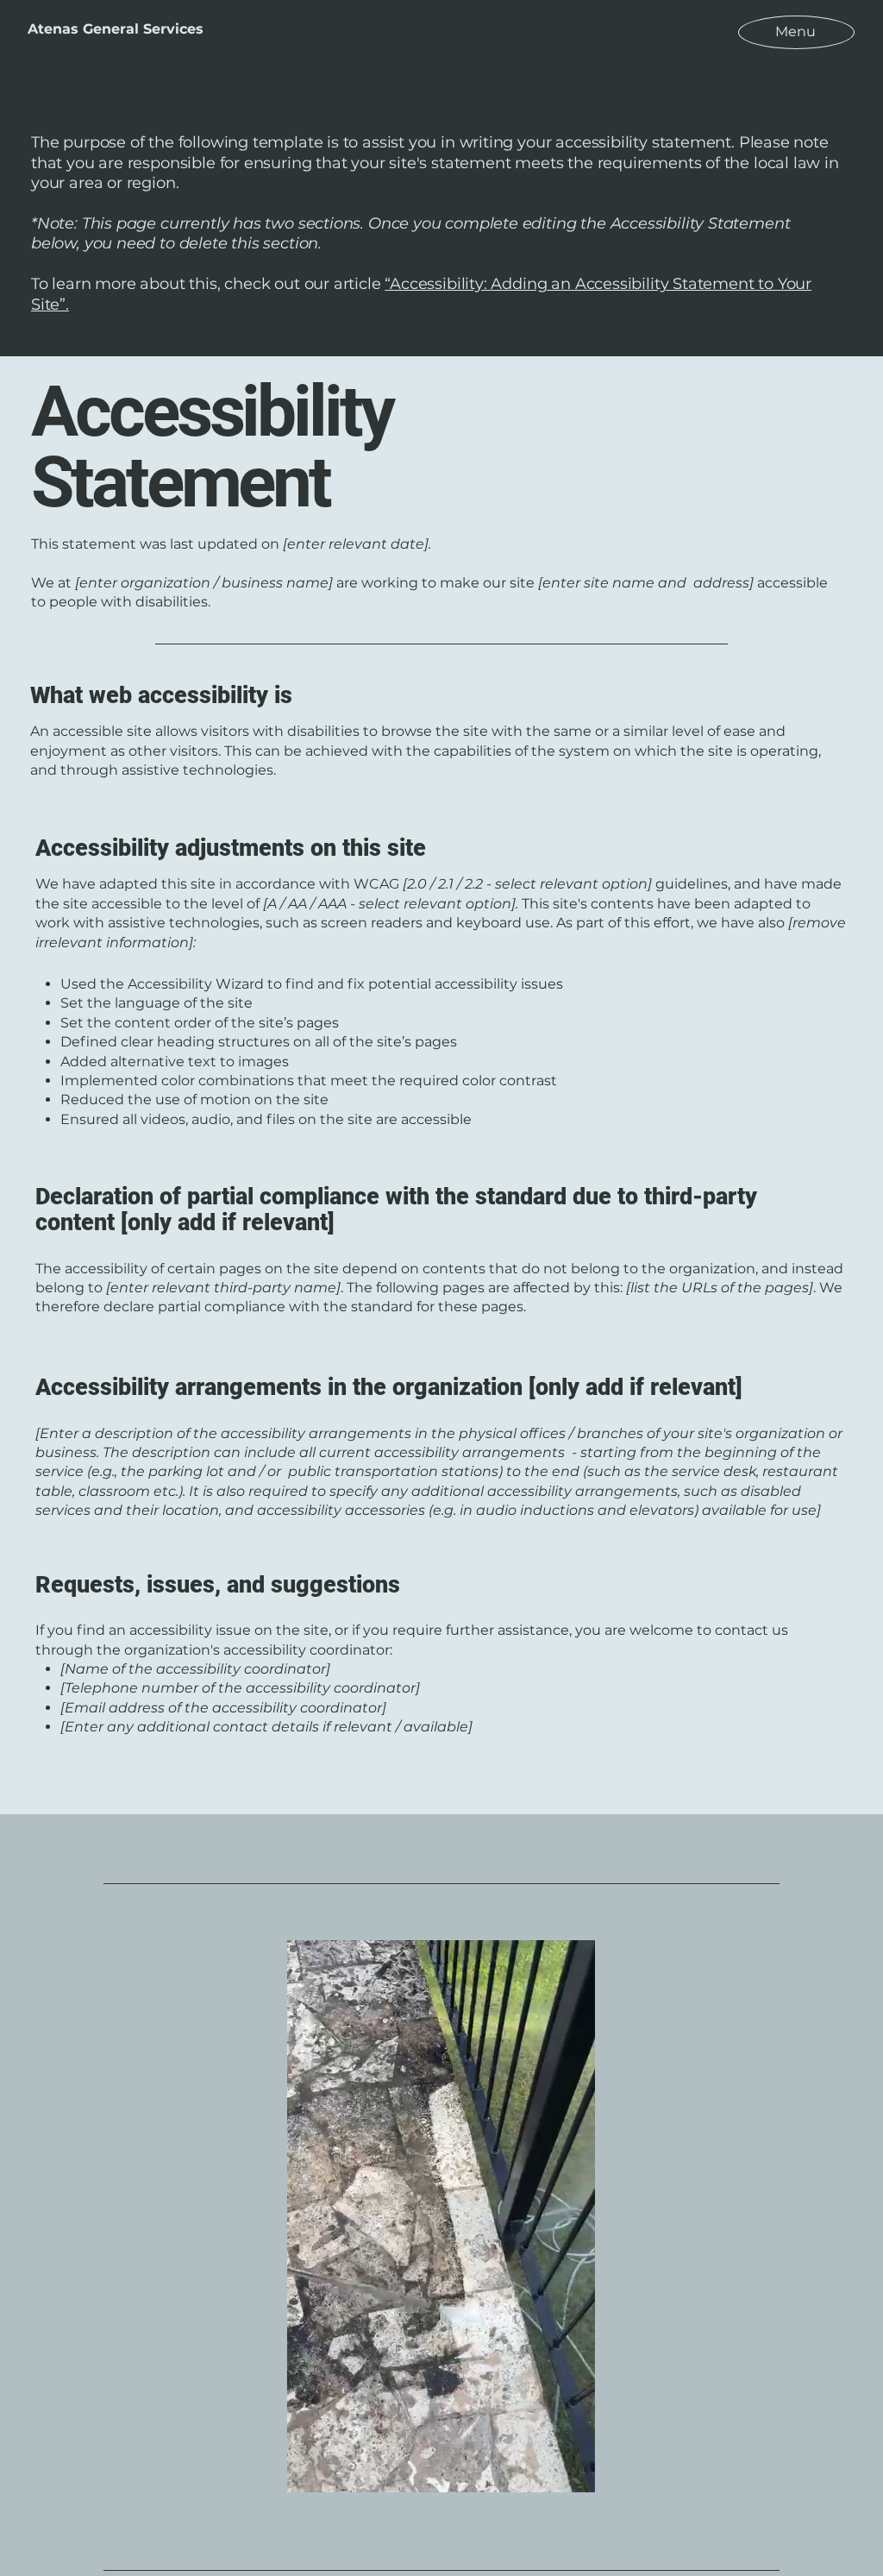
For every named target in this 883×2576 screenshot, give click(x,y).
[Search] (846, 34)
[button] (573, 2473)
